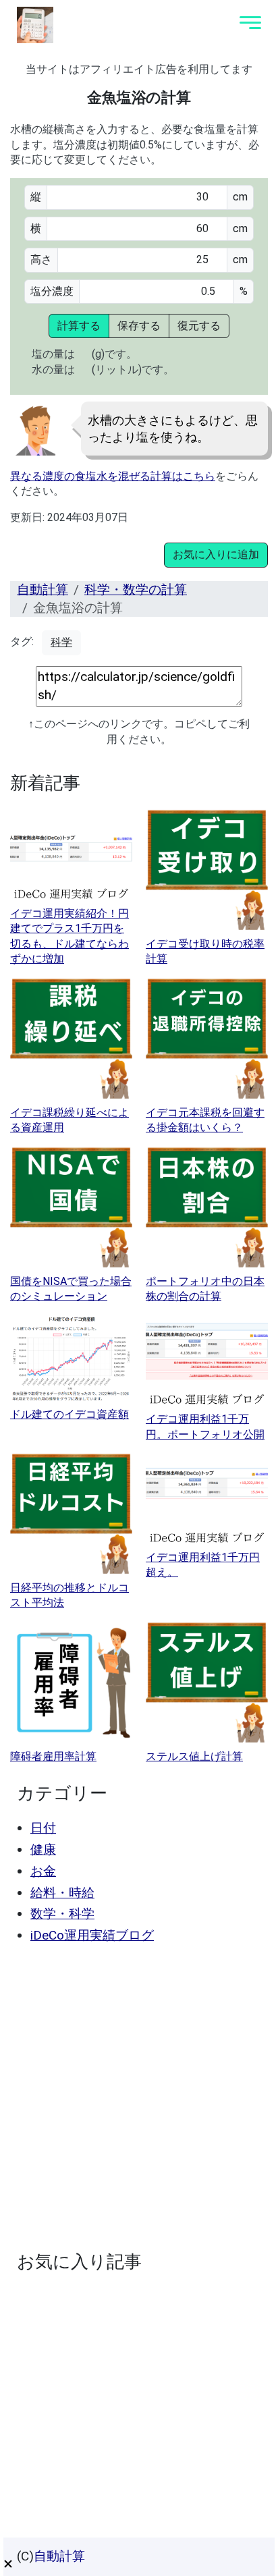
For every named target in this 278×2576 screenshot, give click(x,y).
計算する (79, 326)
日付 (43, 1828)
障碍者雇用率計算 (53, 1756)
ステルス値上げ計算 (194, 1756)
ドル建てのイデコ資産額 (69, 1414)
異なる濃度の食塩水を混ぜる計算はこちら (113, 476)
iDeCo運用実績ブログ (92, 1935)
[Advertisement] (139, 2098)
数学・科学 (62, 1914)
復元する (199, 326)
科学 (61, 642)
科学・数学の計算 (136, 590)
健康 (43, 1849)
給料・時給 (62, 1893)
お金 (43, 1871)
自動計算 (43, 590)
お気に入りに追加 (216, 554)
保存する (139, 326)
